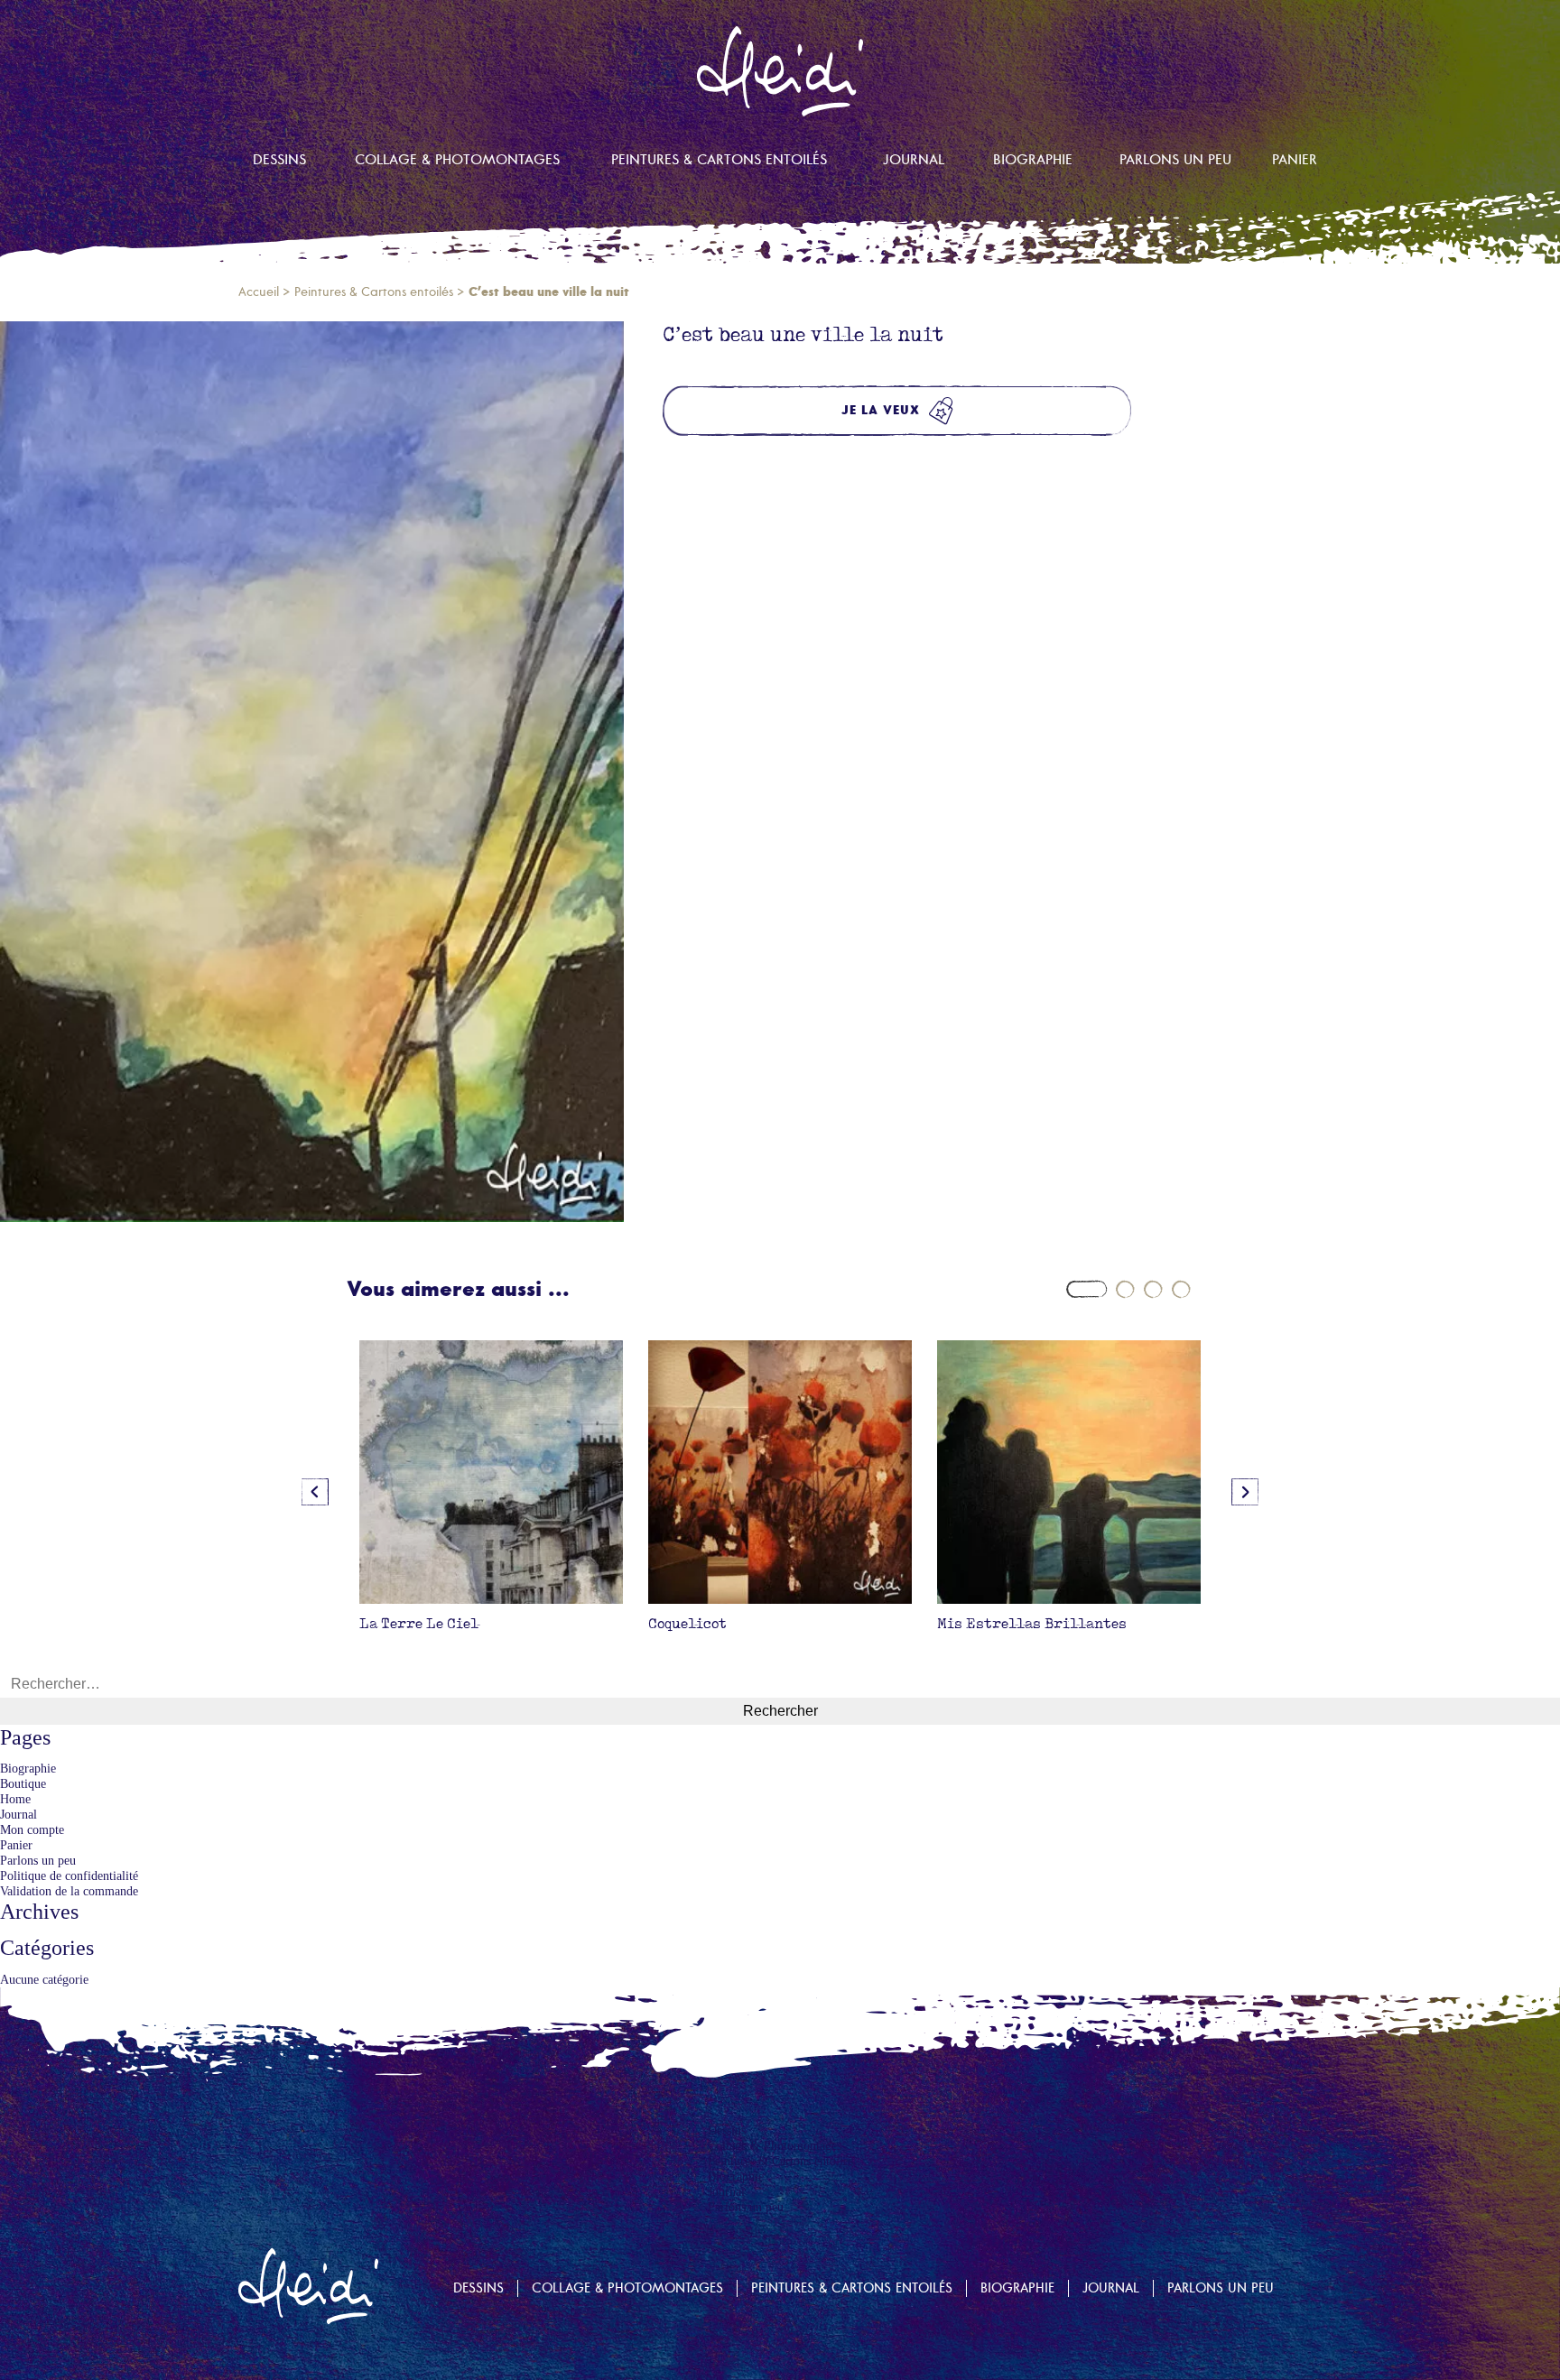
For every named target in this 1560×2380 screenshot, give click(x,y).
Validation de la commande (69, 1891)
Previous (315, 1492)
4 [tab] (1181, 1289)
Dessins (279, 160)
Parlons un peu (1175, 160)
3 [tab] (1153, 1289)
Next (1245, 1492)
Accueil (259, 292)
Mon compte (32, 1829)
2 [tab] (1125, 1289)
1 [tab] (1086, 1289)
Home (15, 1799)
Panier (1295, 160)
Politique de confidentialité (69, 1875)
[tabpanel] (491, 1491)
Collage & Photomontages (457, 160)
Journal (914, 160)
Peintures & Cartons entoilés (719, 160)
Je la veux (881, 410)
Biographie (1033, 160)
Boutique (23, 1783)
